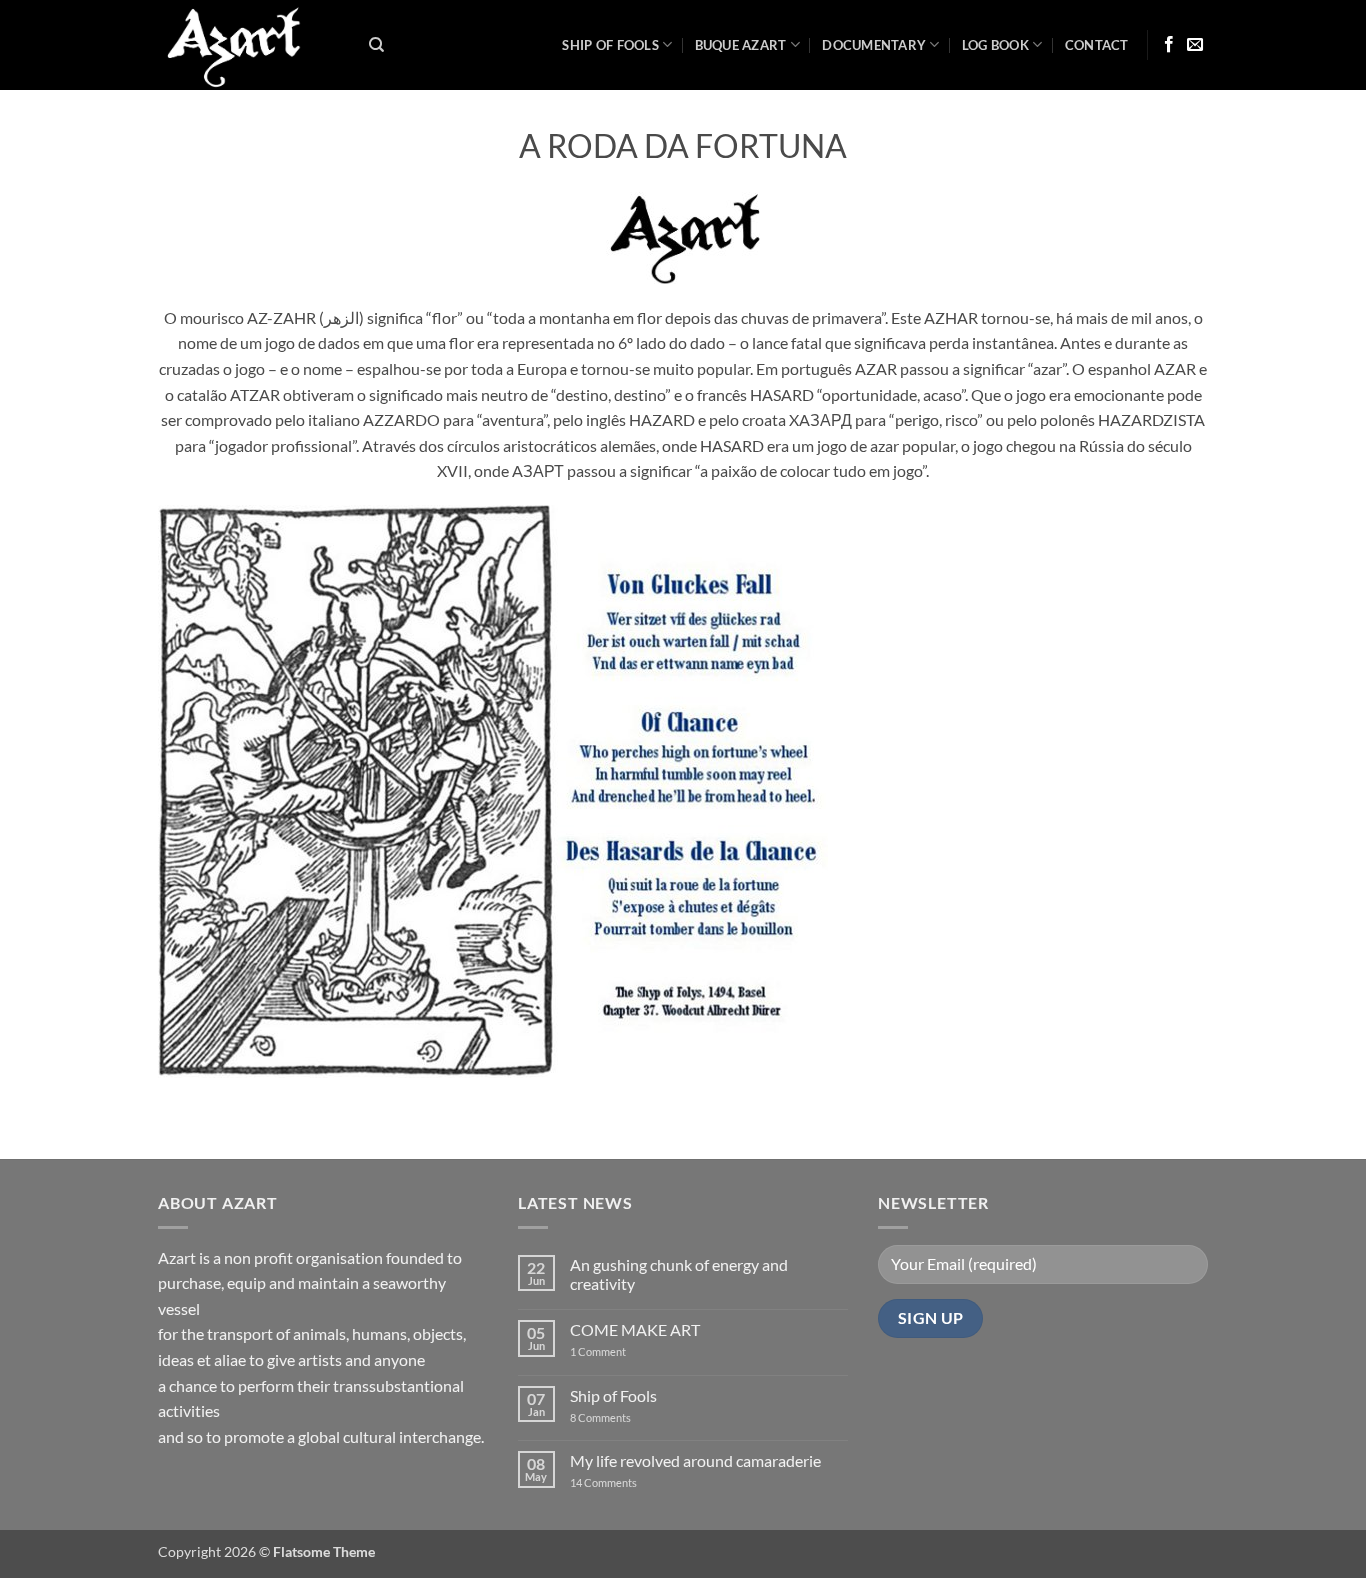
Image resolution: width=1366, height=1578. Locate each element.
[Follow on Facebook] (1169, 45)
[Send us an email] (1195, 45)
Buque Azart (741, 45)
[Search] (376, 45)
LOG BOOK (995, 45)
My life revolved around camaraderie (695, 1460)
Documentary (874, 45)
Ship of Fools (610, 45)
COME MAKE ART (635, 1329)
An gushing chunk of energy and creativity (679, 1274)
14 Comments (633, 1482)
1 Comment (614, 1351)
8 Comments (613, 1417)
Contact (1097, 45)
